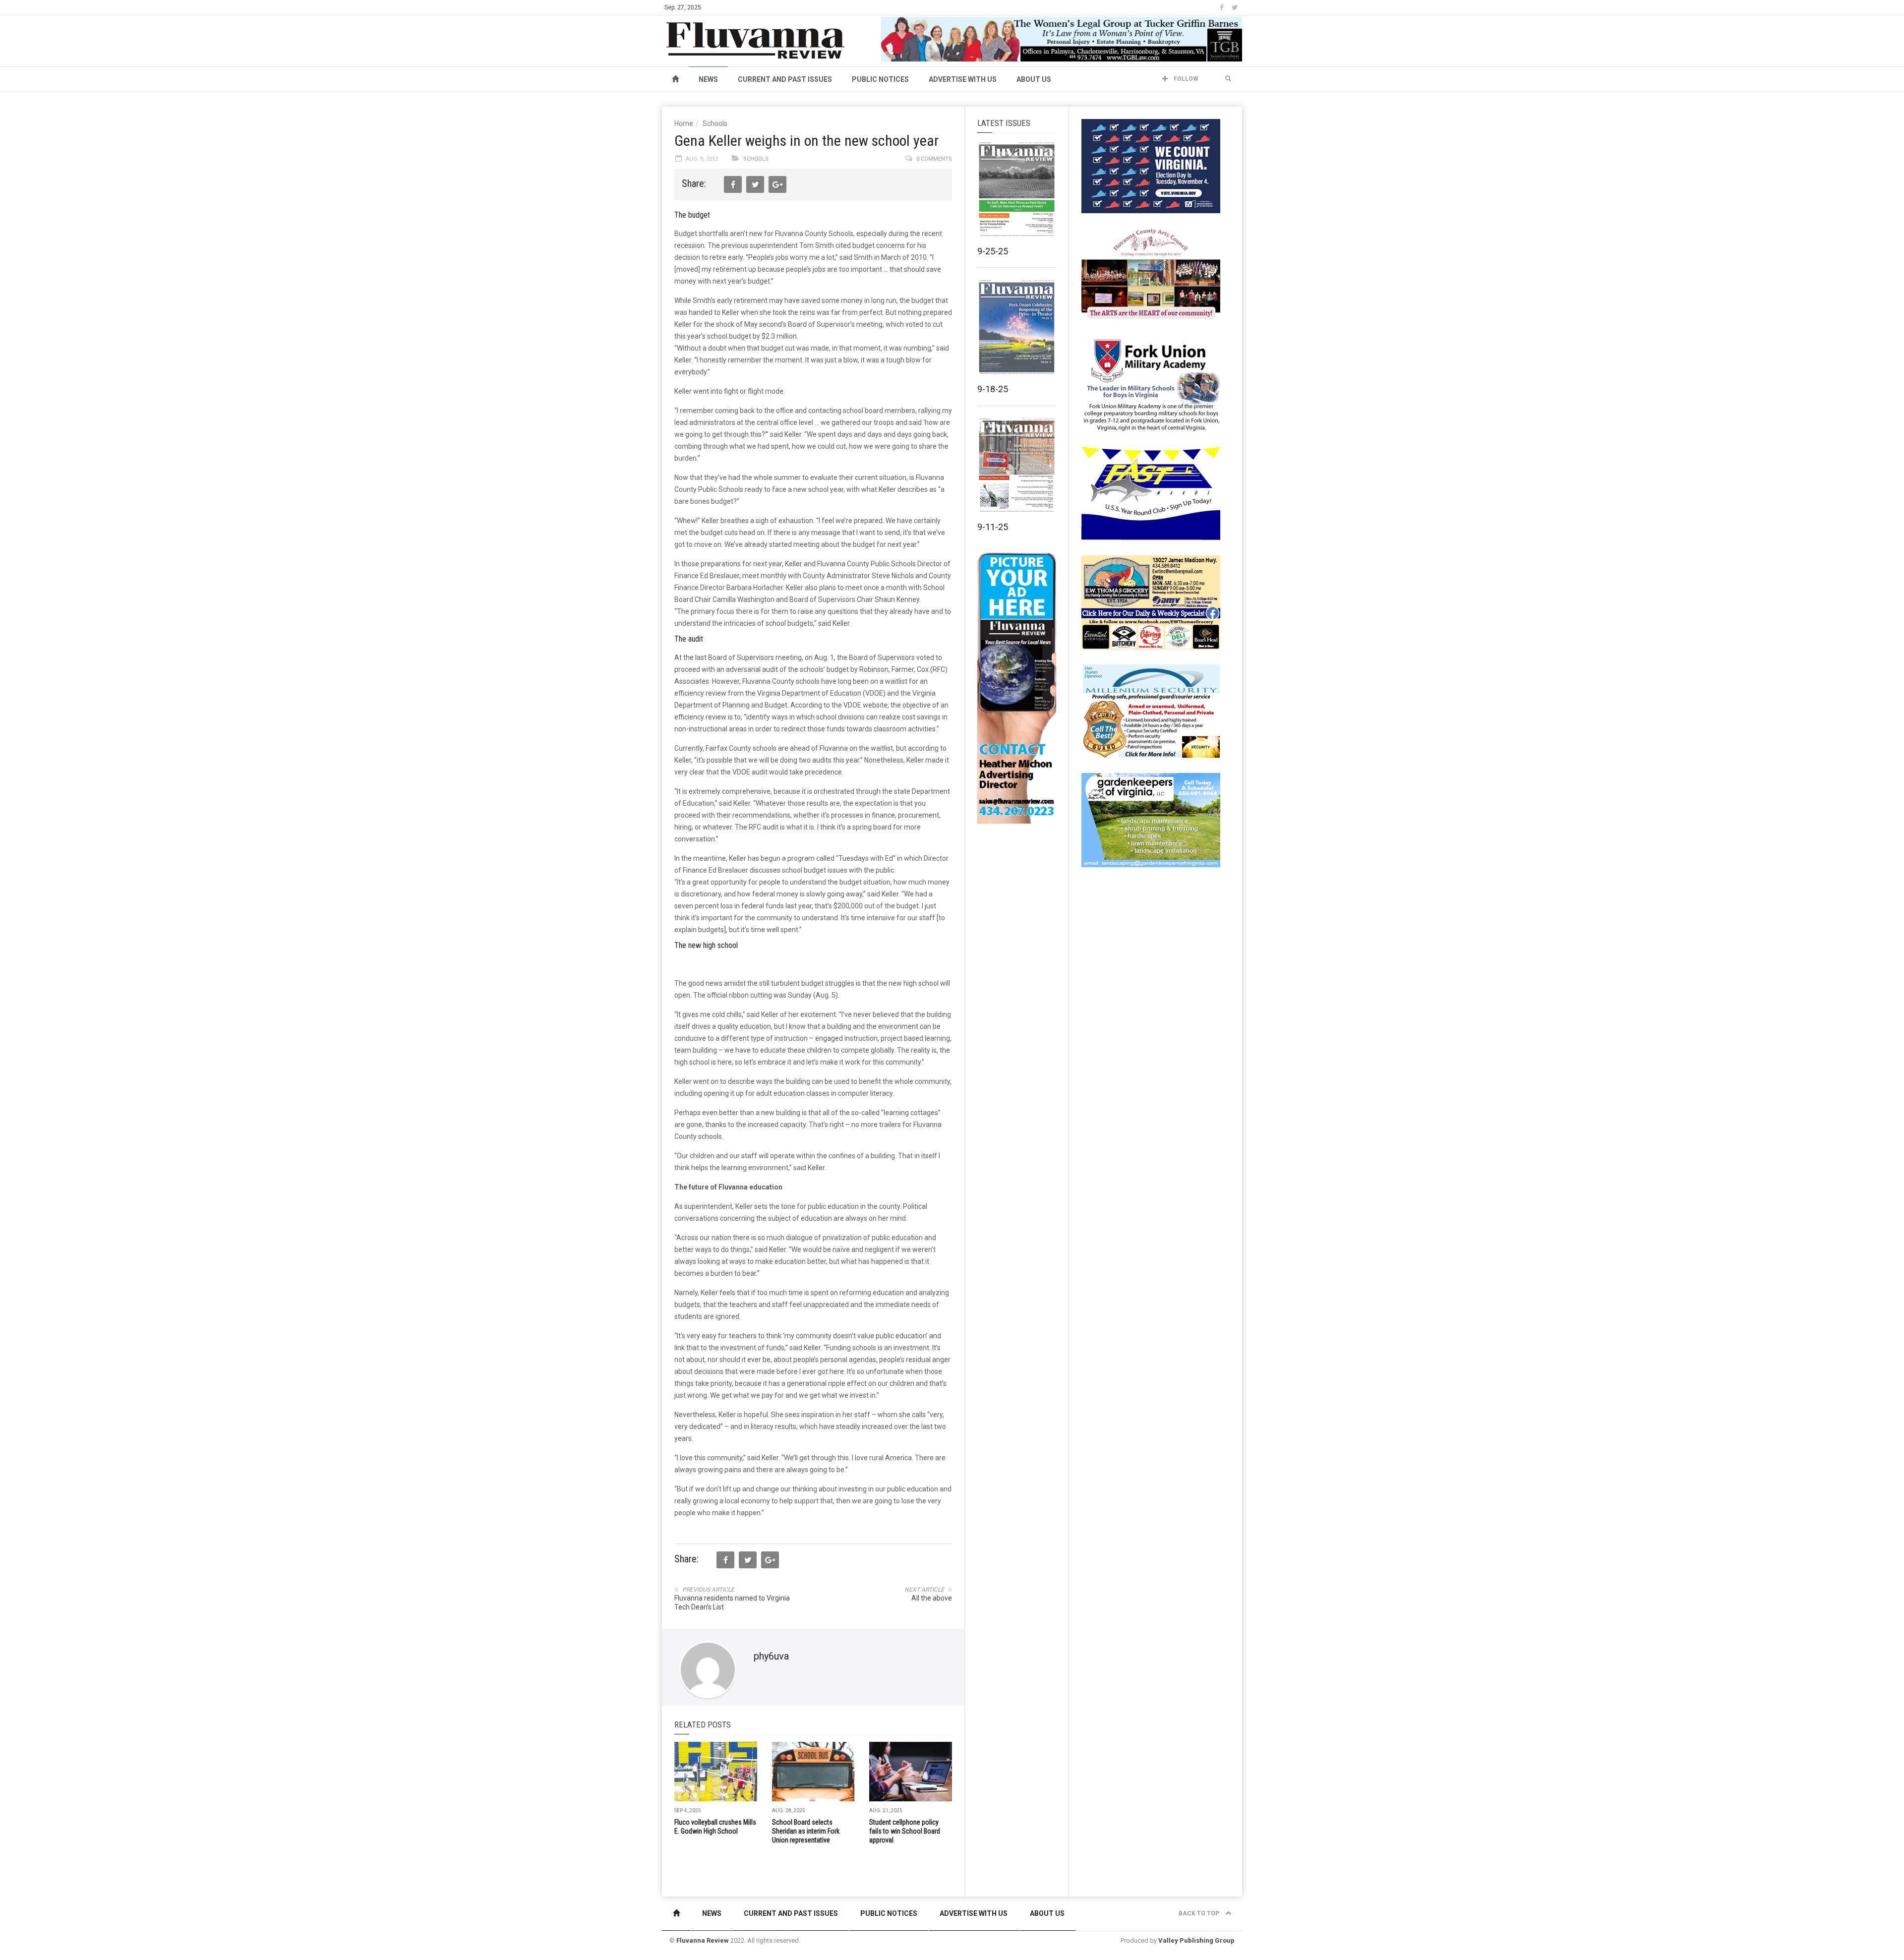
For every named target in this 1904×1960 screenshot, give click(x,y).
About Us (1034, 79)
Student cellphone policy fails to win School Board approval (905, 1831)
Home (684, 123)
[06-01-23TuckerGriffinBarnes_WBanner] (1062, 39)
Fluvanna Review (703, 1940)
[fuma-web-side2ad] (1151, 384)
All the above (932, 1598)
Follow (1185, 79)
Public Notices (880, 79)
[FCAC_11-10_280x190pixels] (1151, 275)
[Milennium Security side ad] (1151, 711)
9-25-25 (993, 251)
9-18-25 (993, 389)
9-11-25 (993, 527)
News (708, 79)
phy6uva (771, 1656)
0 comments (934, 159)
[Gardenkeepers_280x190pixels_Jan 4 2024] (1151, 820)
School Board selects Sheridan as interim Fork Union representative (806, 1831)
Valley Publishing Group (1196, 1940)
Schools (715, 123)
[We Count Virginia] (1151, 166)
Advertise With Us (963, 79)
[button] (1228, 79)
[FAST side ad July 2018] (1151, 493)
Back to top (1200, 1913)
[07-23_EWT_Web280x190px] (1151, 602)
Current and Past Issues (785, 79)
